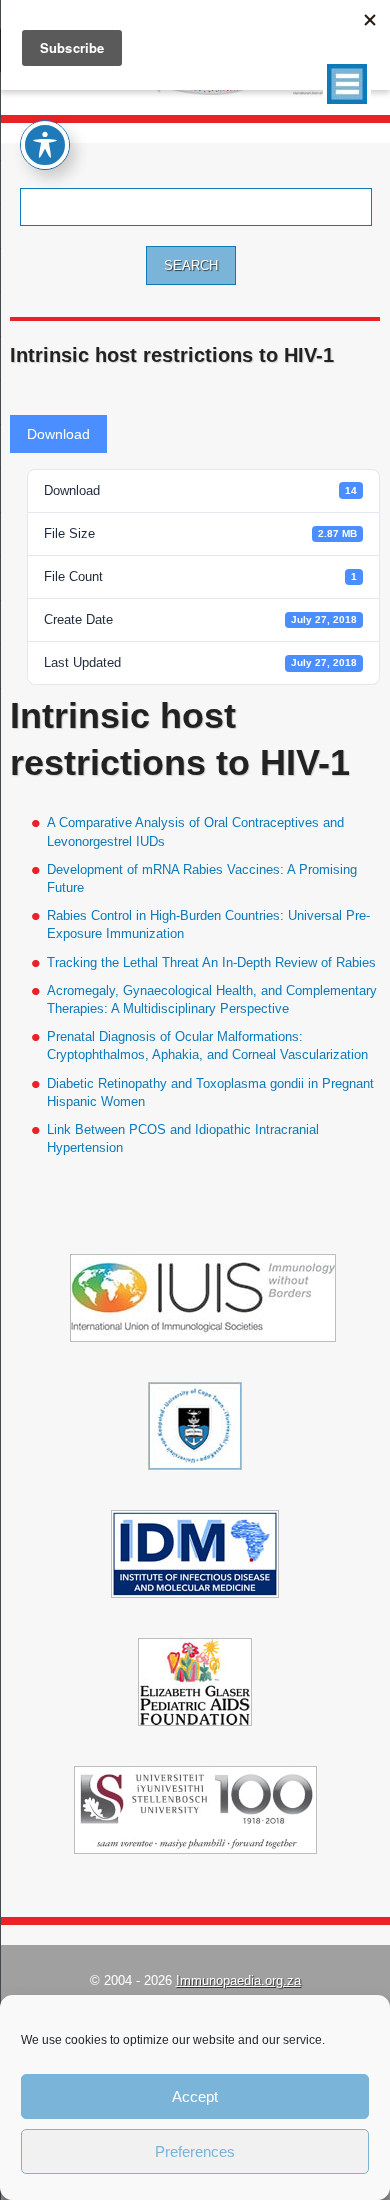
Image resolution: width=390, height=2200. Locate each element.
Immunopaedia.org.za (238, 1980)
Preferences (195, 2151)
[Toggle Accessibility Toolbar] (45, 145)
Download (58, 434)
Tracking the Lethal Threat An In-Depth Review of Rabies (211, 962)
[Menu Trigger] (347, 84)
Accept (195, 2096)
